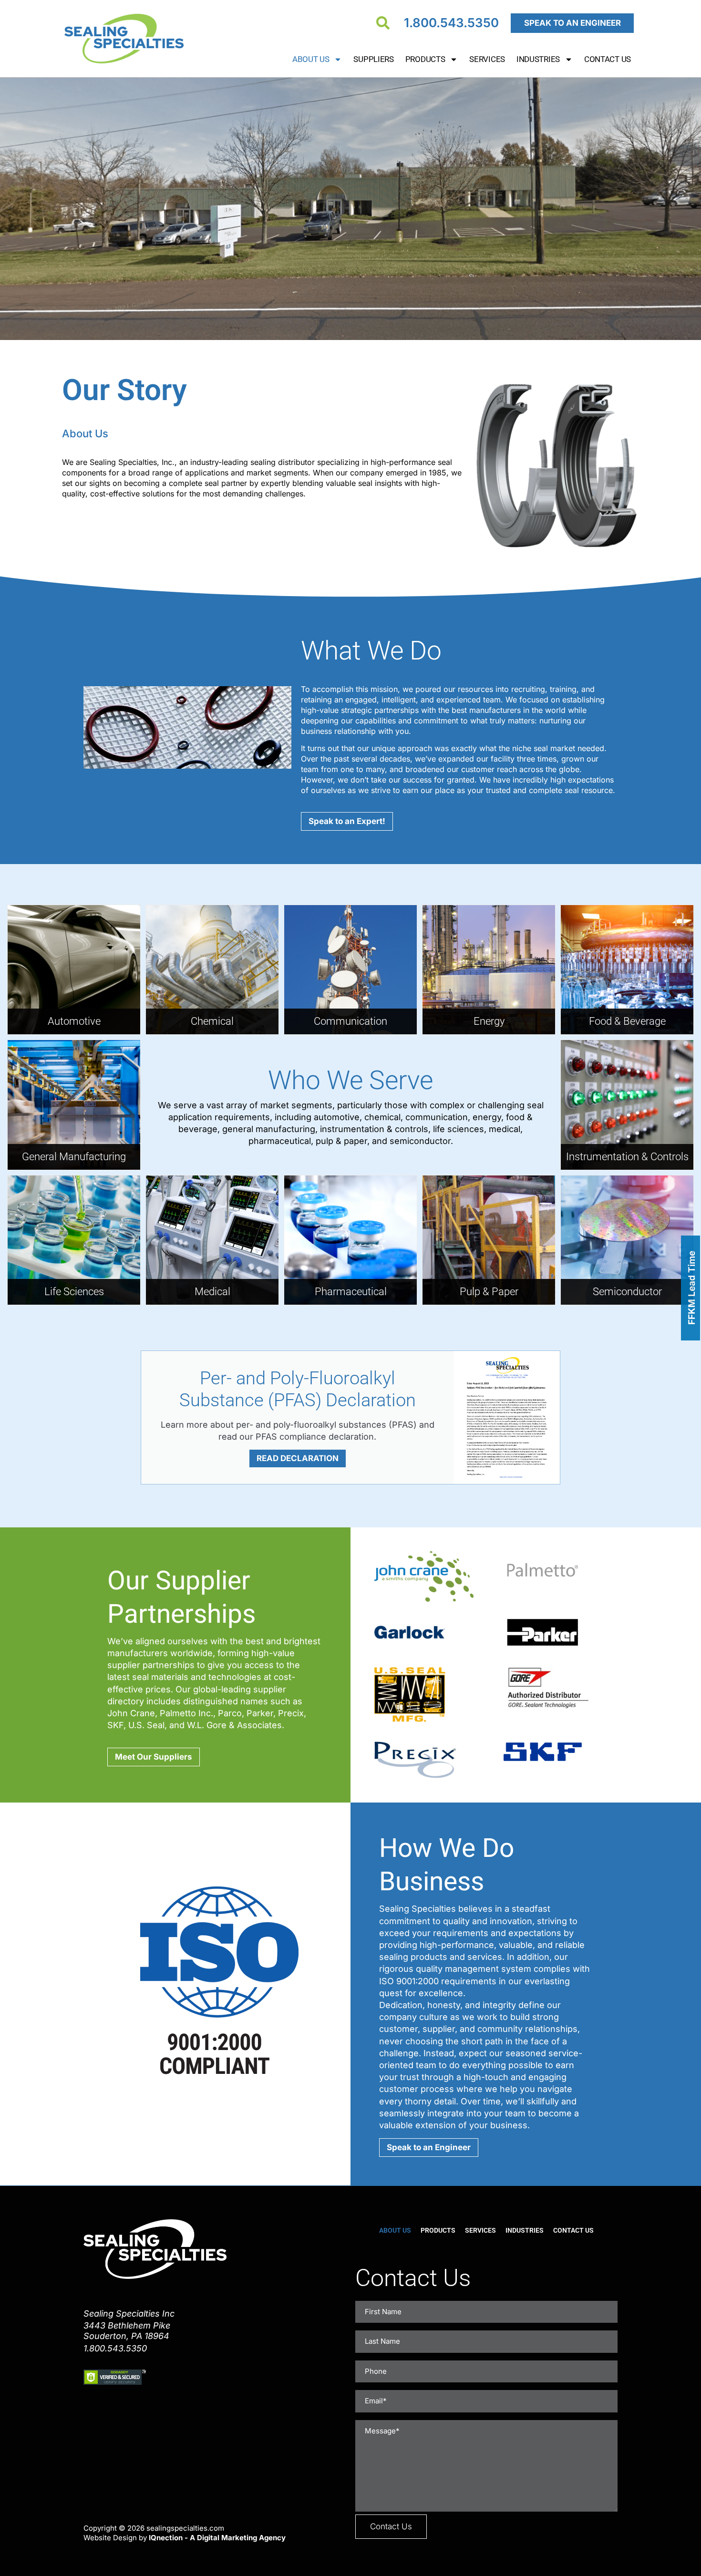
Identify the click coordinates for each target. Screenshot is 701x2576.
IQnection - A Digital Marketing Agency (217, 2538)
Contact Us (608, 59)
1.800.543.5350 (451, 23)
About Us (311, 59)
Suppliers (373, 59)
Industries (538, 59)
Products (425, 59)
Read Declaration (298, 1458)
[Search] (383, 23)
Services (487, 59)
